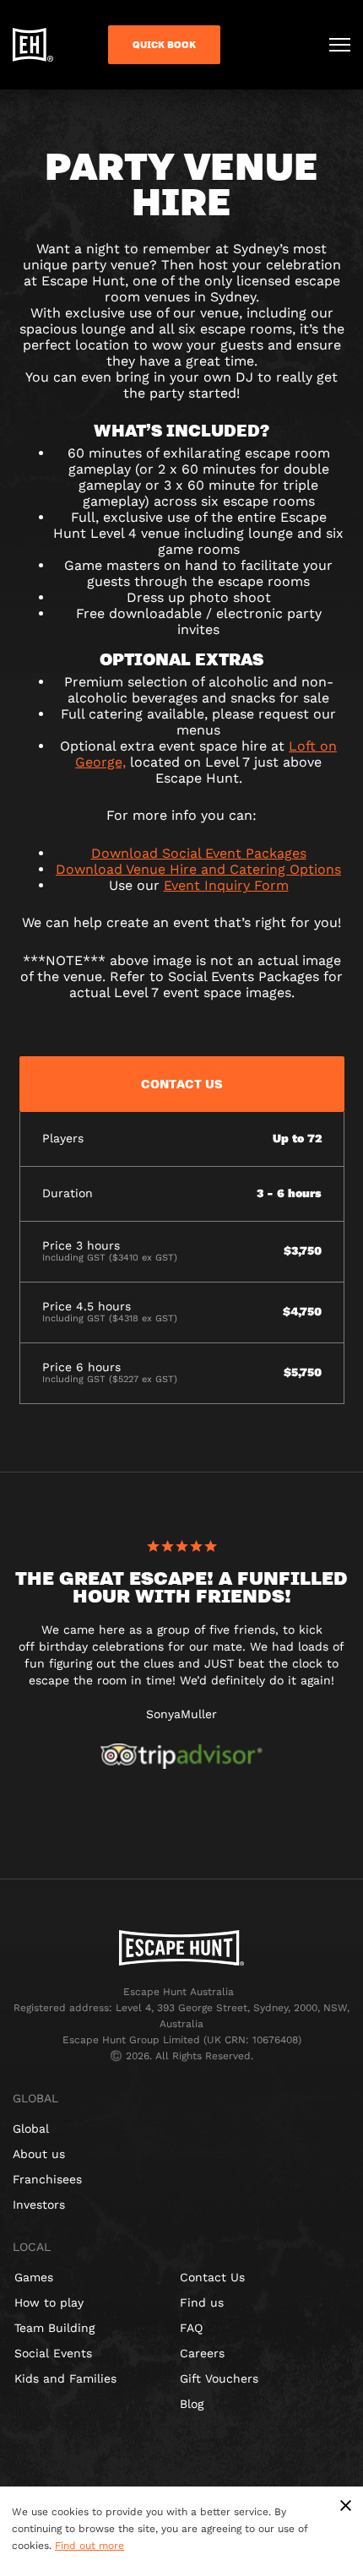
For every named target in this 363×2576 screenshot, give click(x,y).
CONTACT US (182, 1083)
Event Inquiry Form (226, 885)
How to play (49, 2302)
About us (39, 2154)
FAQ (191, 2328)
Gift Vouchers (219, 2378)
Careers (202, 2353)
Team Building (54, 2328)
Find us (202, 2302)
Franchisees (47, 2179)
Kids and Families (65, 2378)
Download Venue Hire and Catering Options (198, 869)
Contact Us (212, 2277)
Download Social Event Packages (199, 853)
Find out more (89, 2546)
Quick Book (164, 45)
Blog (192, 2404)
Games (34, 2277)
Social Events (53, 2353)
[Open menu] (340, 45)
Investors (39, 2205)
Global (31, 2129)
